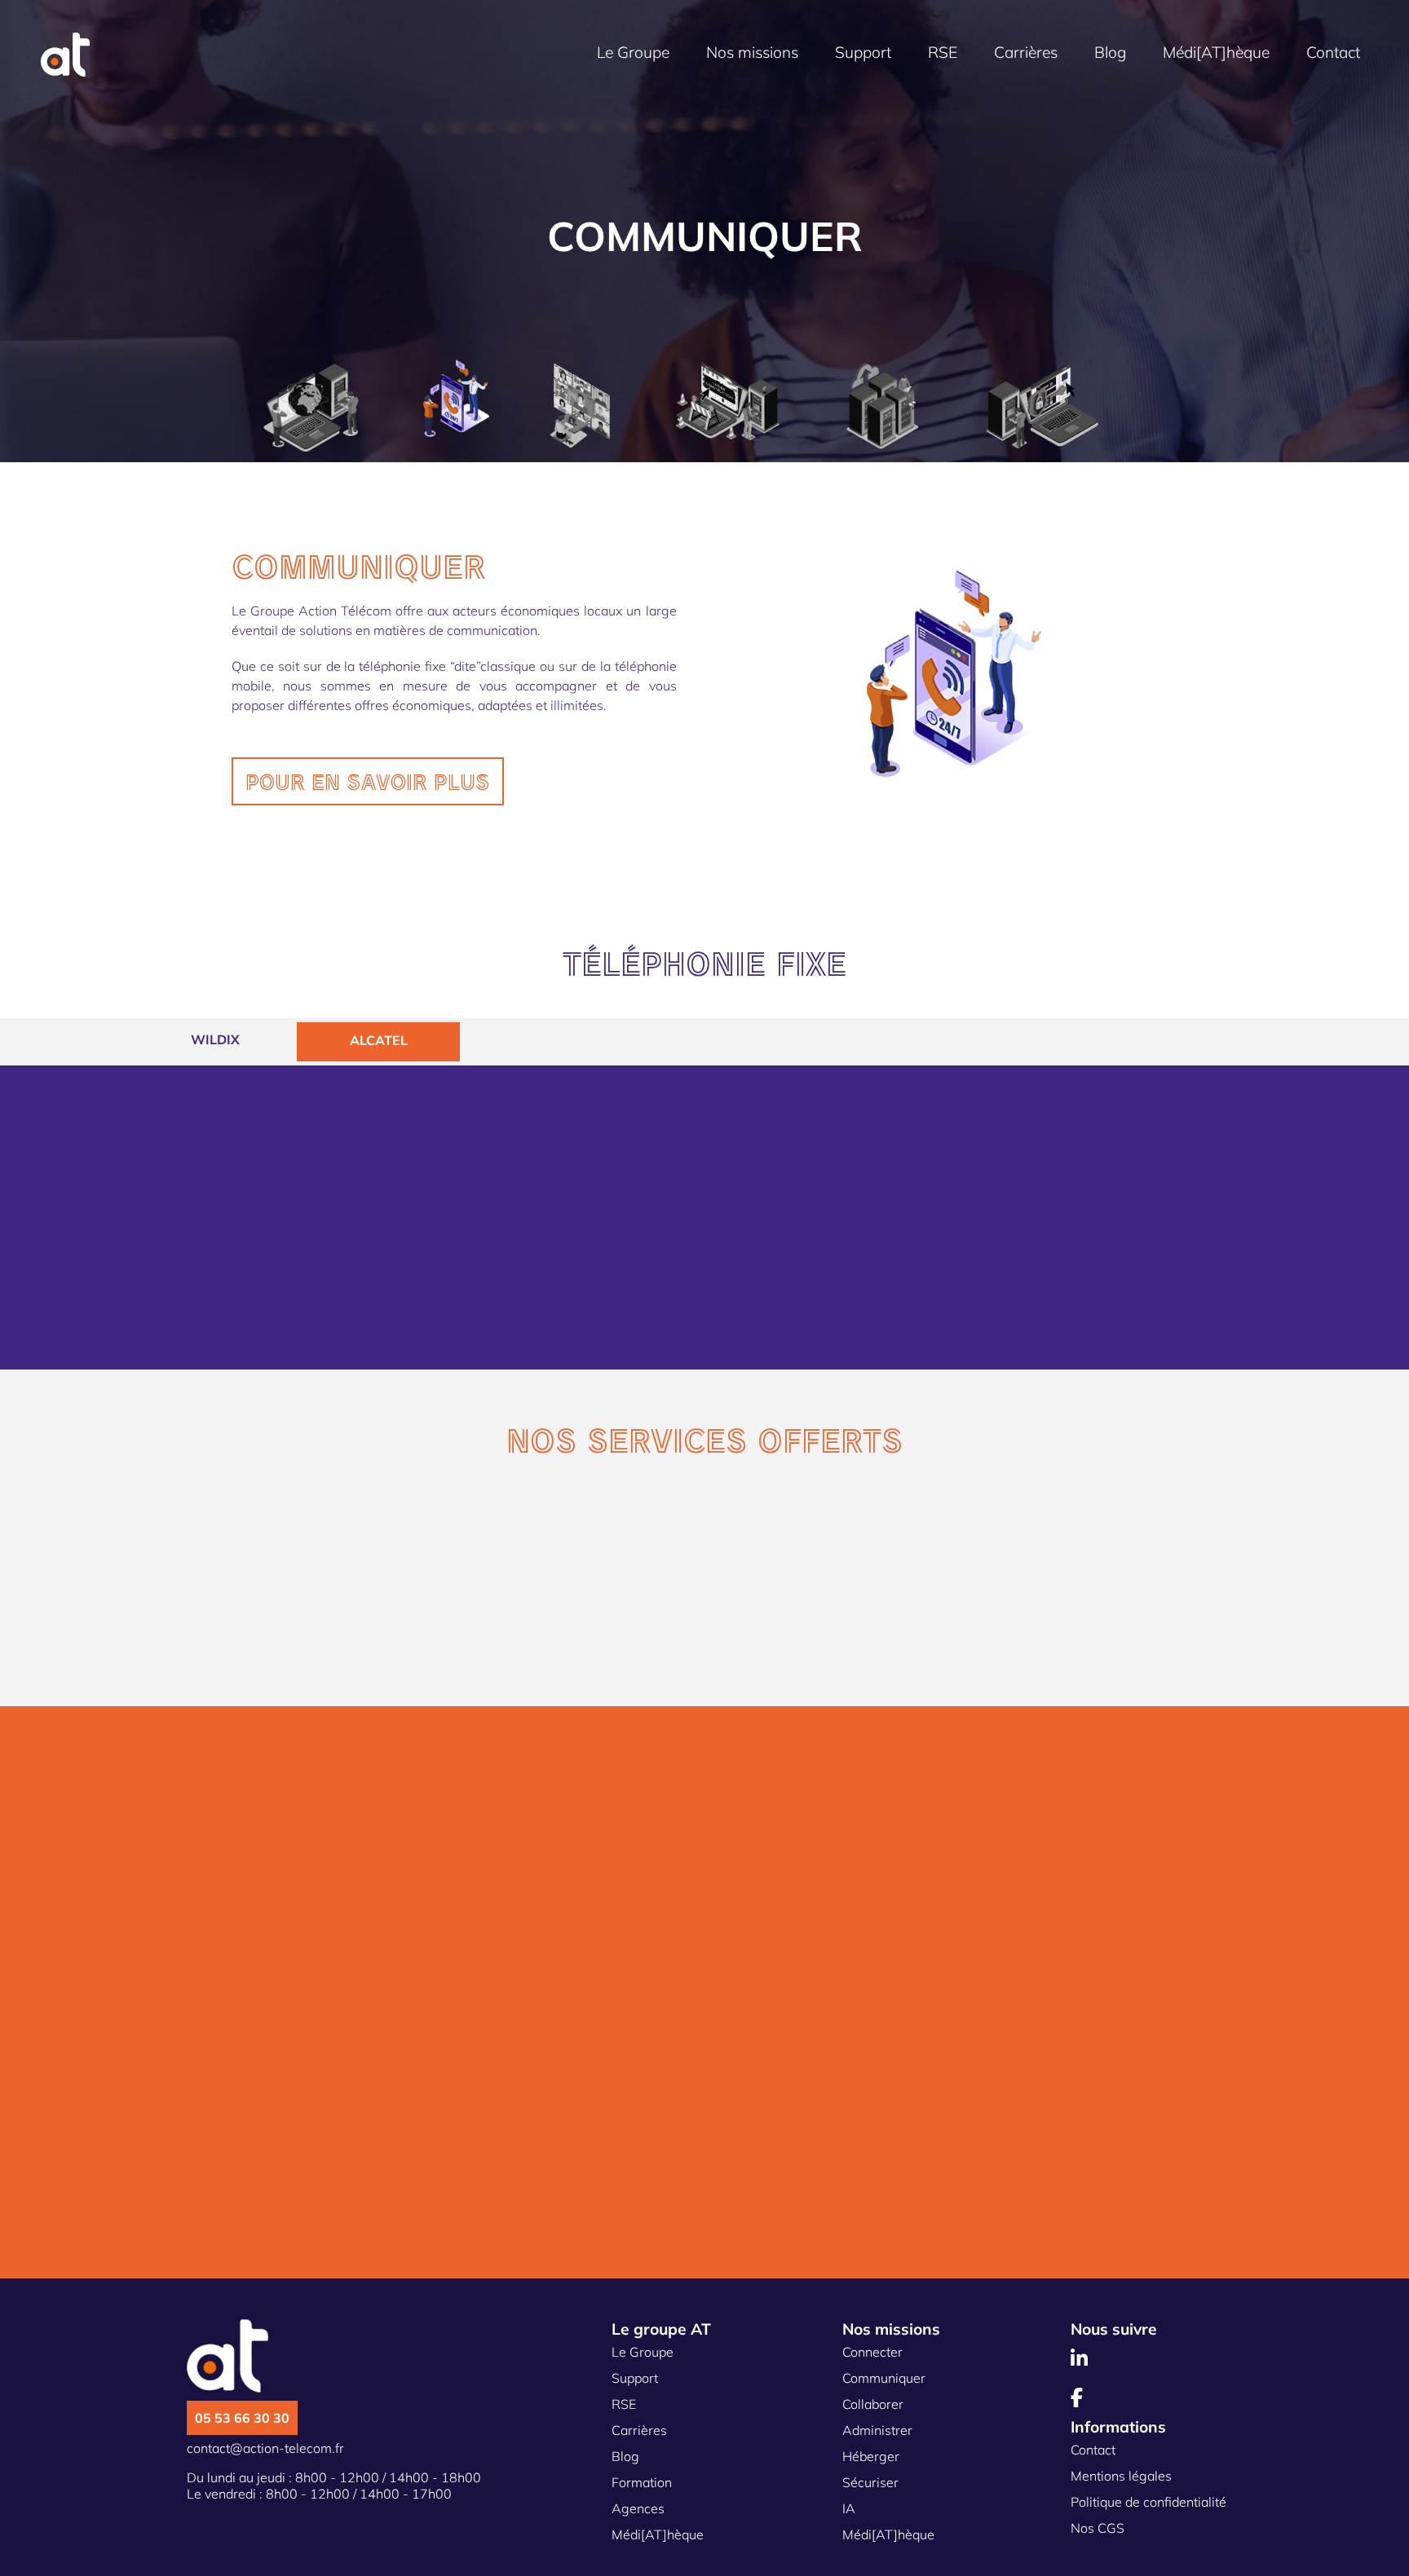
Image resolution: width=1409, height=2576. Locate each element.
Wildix (215, 1039)
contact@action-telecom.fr (265, 2448)
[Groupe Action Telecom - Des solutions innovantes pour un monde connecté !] (65, 72)
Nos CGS (1098, 2528)
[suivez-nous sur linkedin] (1081, 2361)
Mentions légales (1121, 2476)
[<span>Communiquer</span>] (456, 401)
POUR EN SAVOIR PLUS (368, 781)
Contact (1333, 52)
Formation (642, 2482)
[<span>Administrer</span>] (728, 403)
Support (863, 52)
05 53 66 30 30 (242, 2418)
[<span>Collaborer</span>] (580, 407)
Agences (638, 2508)
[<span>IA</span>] (1157, 362)
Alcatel (379, 1040)
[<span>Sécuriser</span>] (1042, 407)
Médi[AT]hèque (1216, 52)
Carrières (1026, 52)
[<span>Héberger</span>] (883, 408)
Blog (1110, 52)
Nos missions (752, 52)
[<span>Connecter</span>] (311, 409)
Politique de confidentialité (1148, 2502)
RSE (943, 52)
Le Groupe (633, 52)
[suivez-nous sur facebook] (1079, 2400)
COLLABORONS (324, 2234)
